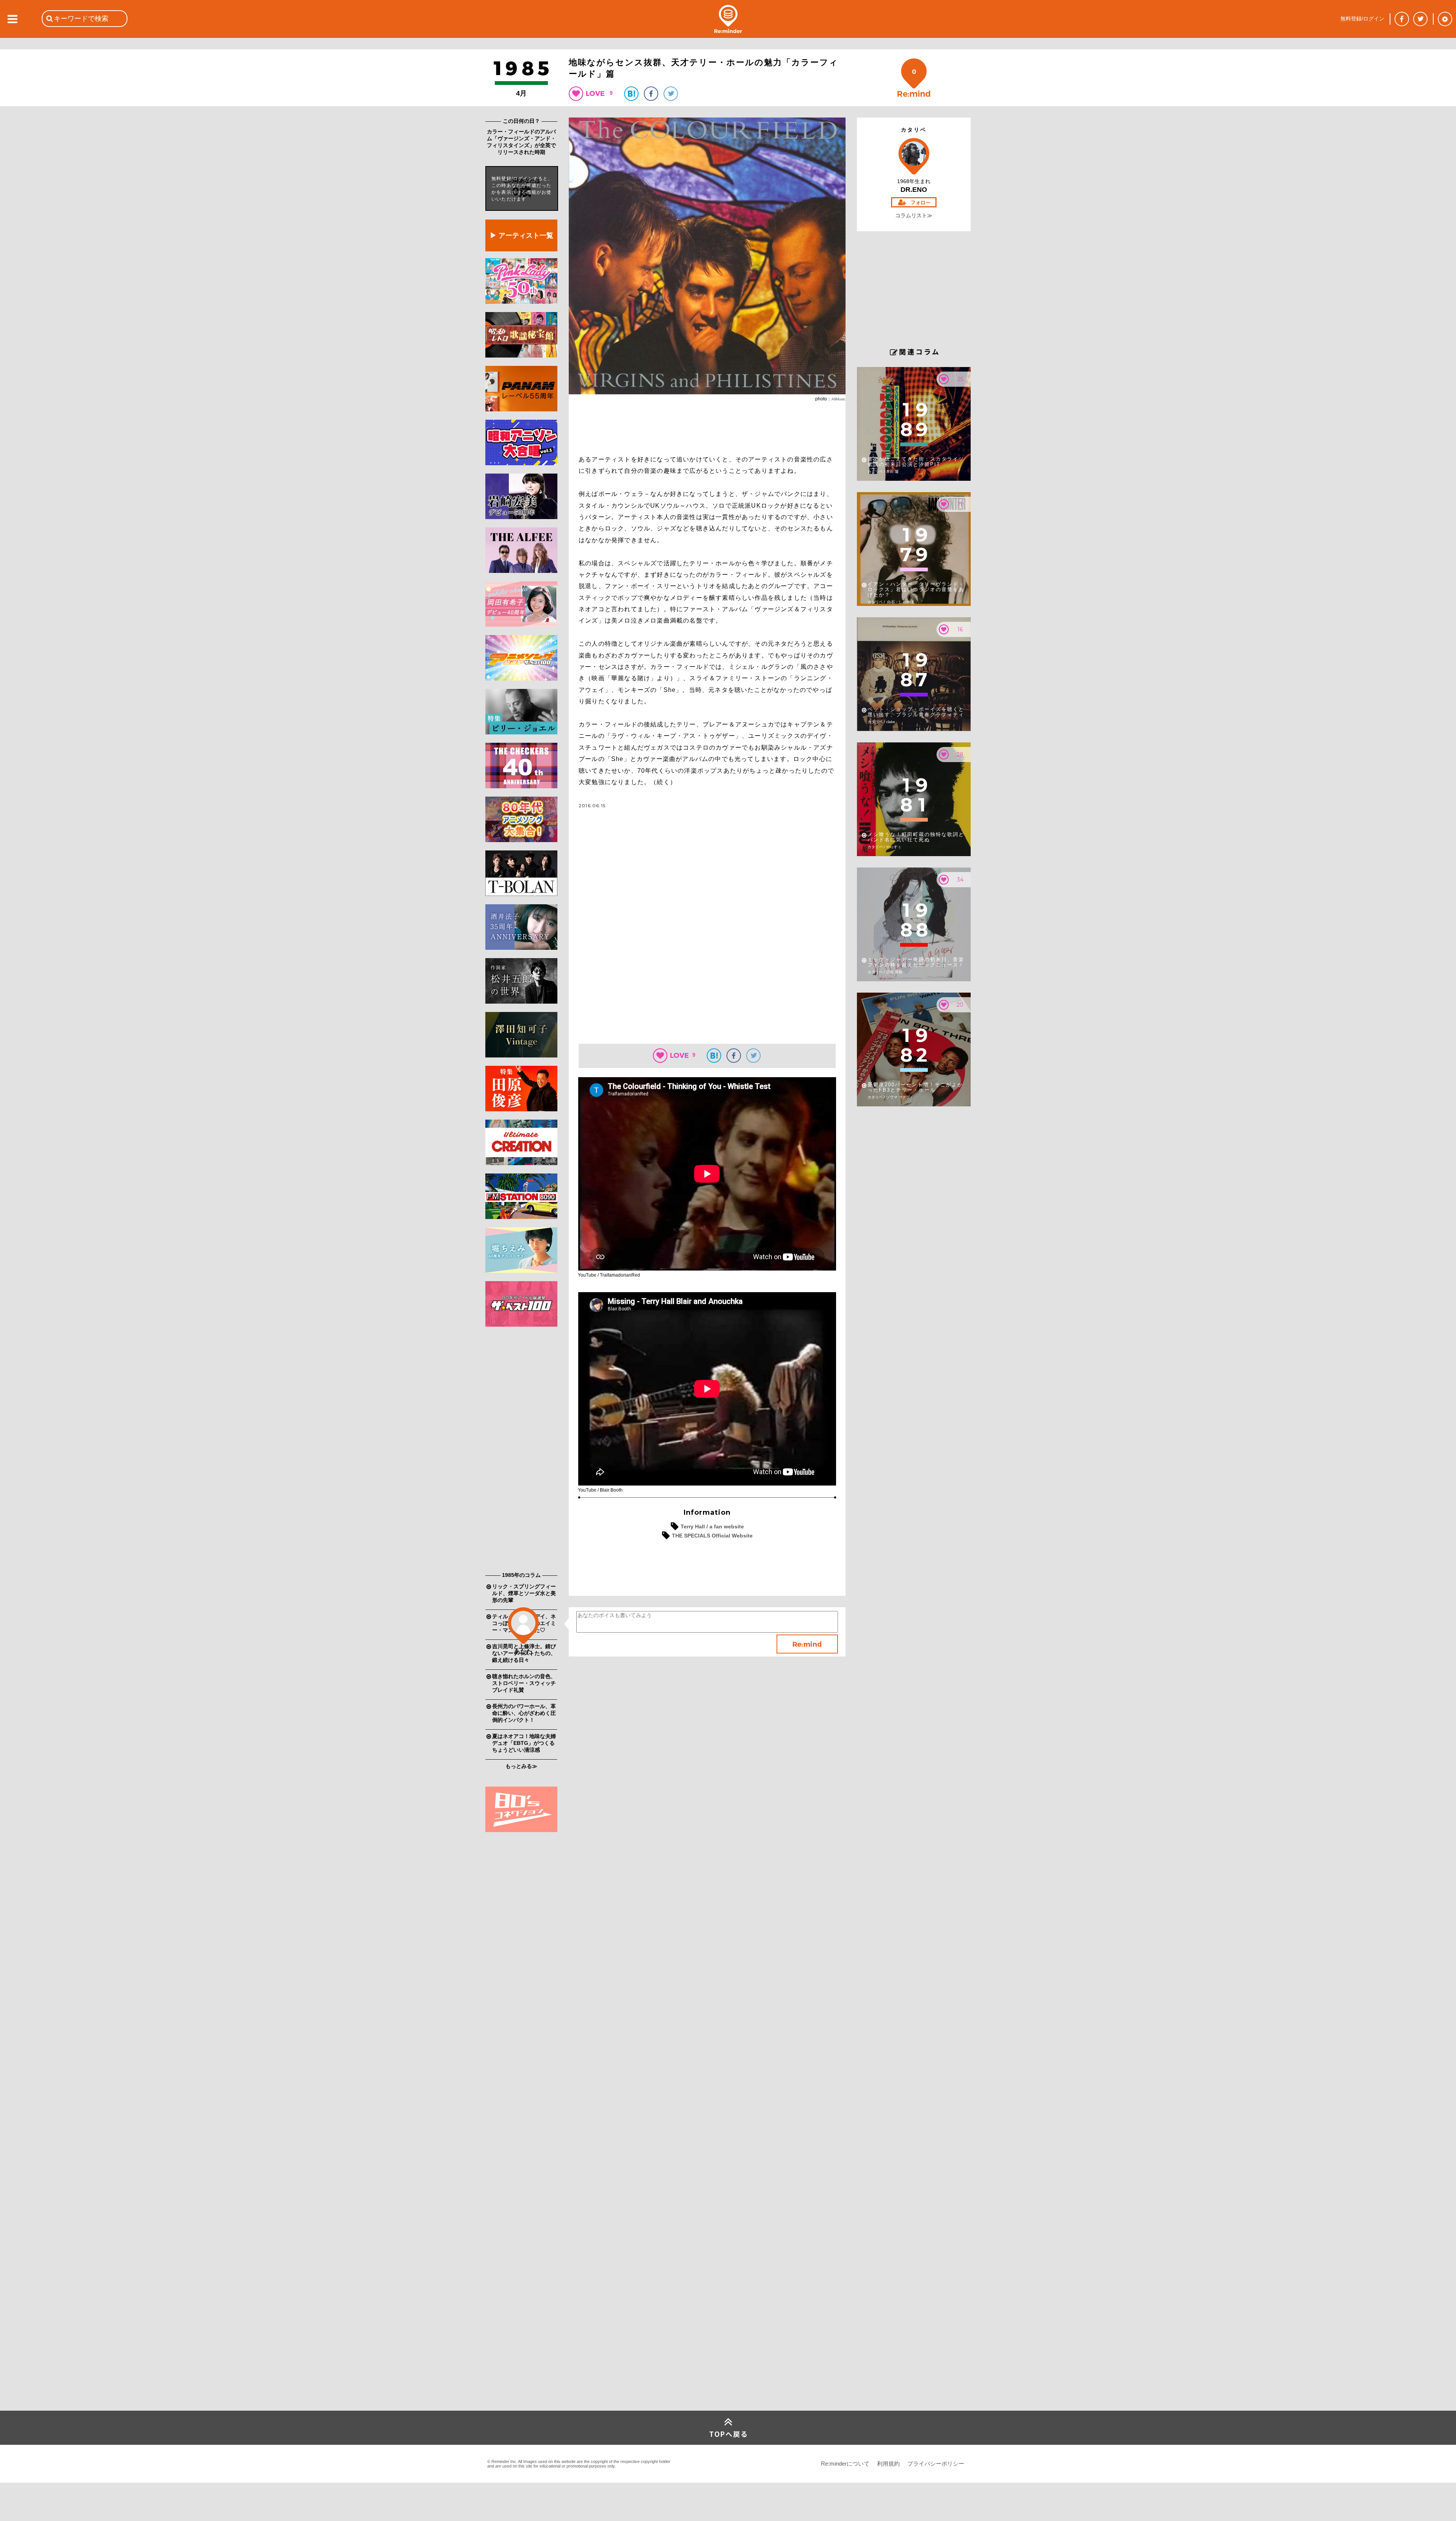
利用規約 (888, 2464)
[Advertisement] (521, 1451)
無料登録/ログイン (1362, 19)
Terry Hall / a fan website (712, 1526)
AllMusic (839, 399)
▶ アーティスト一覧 (522, 235)
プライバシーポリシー (936, 2464)
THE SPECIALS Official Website (712, 1536)
